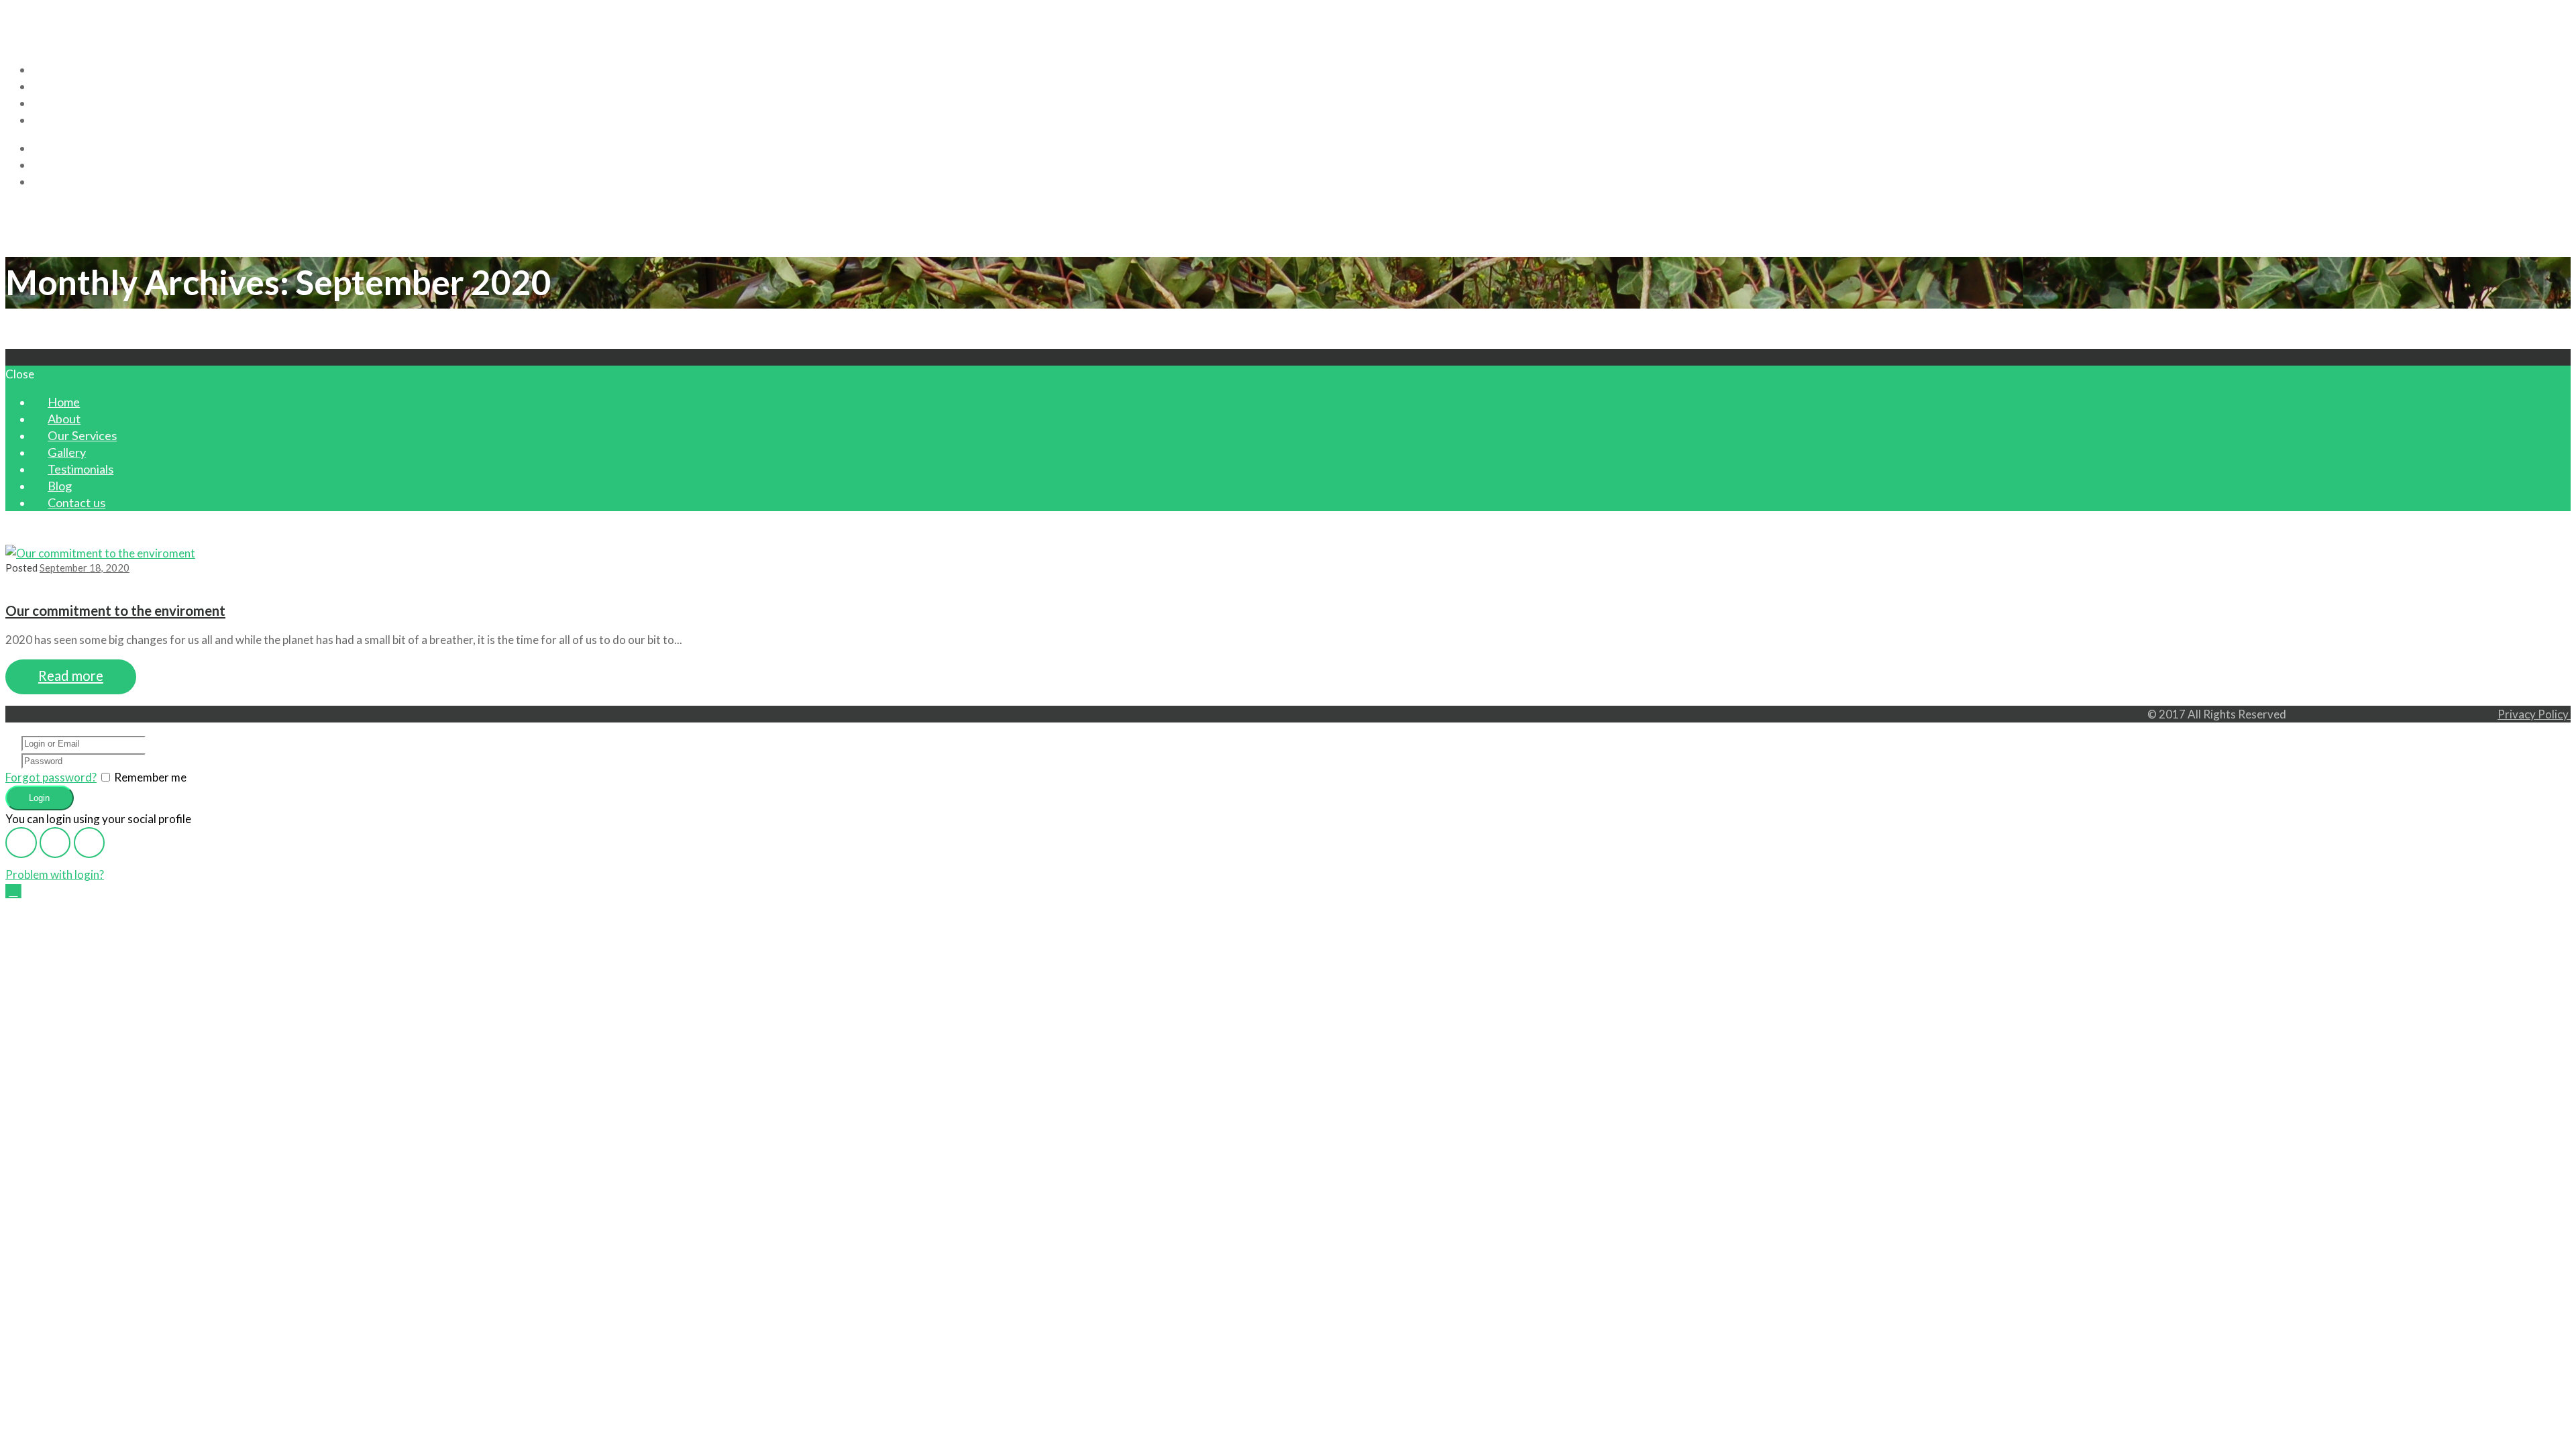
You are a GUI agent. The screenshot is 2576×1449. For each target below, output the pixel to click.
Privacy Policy (2534, 714)
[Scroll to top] (13, 891)
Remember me (150, 777)
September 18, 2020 (85, 568)
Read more (71, 676)
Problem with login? (55, 874)
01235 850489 (61, 14)
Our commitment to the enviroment (115, 610)
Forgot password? (51, 777)
